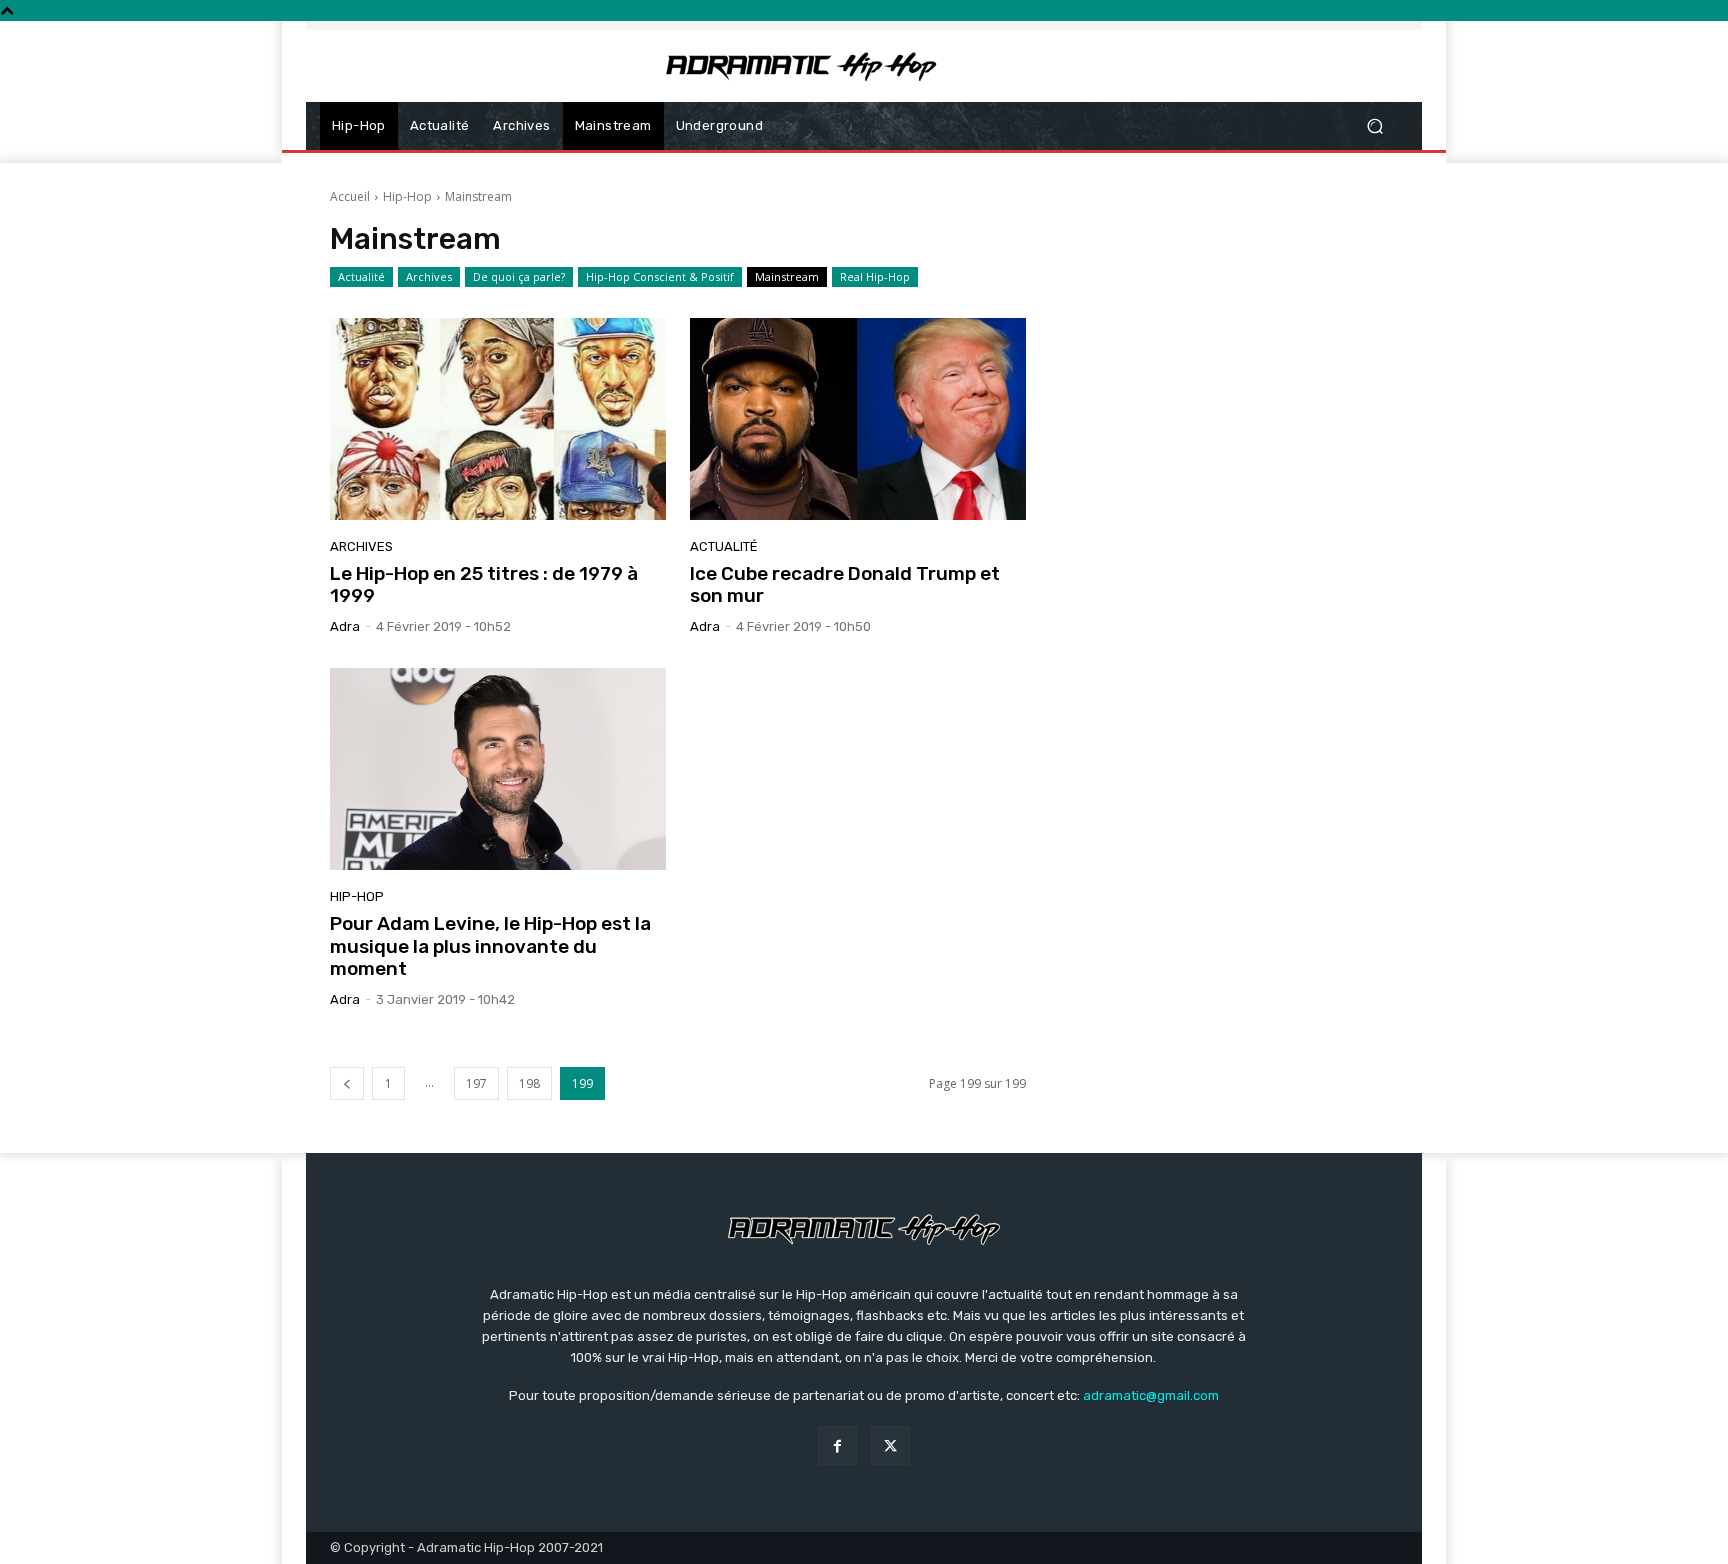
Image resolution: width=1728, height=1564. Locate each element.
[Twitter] (890, 1445)
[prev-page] (347, 1083)
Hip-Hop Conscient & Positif (660, 276)
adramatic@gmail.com (1151, 1395)
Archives (429, 276)
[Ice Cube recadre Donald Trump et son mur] (858, 419)
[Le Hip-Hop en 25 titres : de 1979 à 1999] (498, 419)
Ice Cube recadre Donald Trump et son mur (845, 585)
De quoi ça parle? (519, 276)
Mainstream (787, 276)
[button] (1374, 126)
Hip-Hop (407, 196)
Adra (345, 626)
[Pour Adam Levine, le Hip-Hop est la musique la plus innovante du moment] (498, 769)
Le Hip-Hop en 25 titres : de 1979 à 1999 (484, 585)
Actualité (361, 276)
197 (476, 1083)
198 (529, 1083)
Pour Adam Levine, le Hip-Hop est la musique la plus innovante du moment (490, 946)
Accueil (350, 196)
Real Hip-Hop (875, 276)
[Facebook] (837, 1445)
